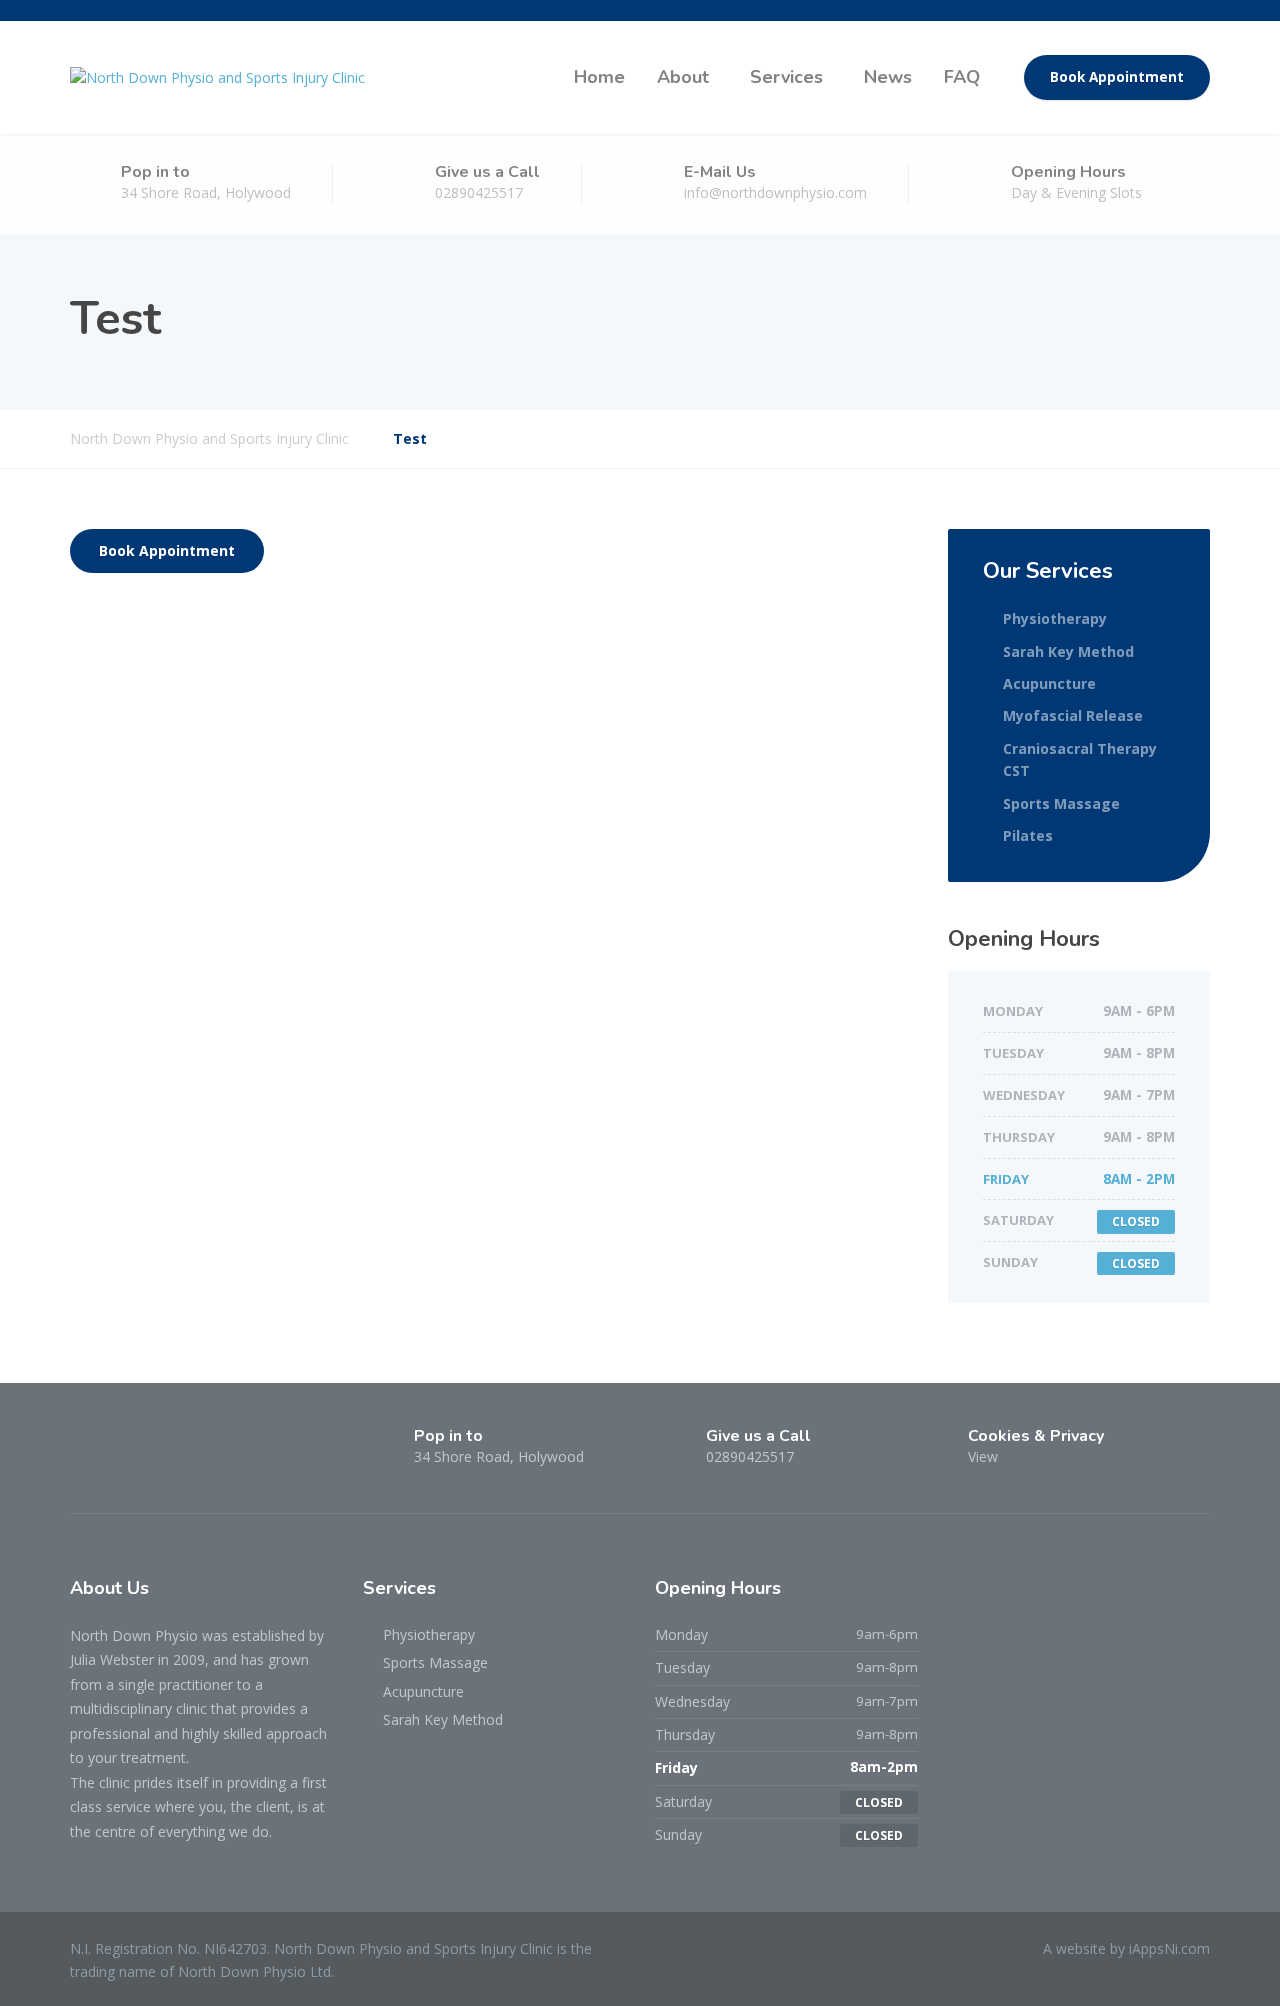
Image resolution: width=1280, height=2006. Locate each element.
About (683, 77)
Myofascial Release (1073, 715)
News (888, 77)
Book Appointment (1117, 77)
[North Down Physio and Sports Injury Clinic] (217, 77)
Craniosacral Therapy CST (1080, 759)
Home (599, 77)
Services (786, 77)
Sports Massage (1061, 803)
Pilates (1028, 835)
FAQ (962, 77)
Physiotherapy (1055, 618)
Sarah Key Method (1068, 651)
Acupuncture (1049, 683)
